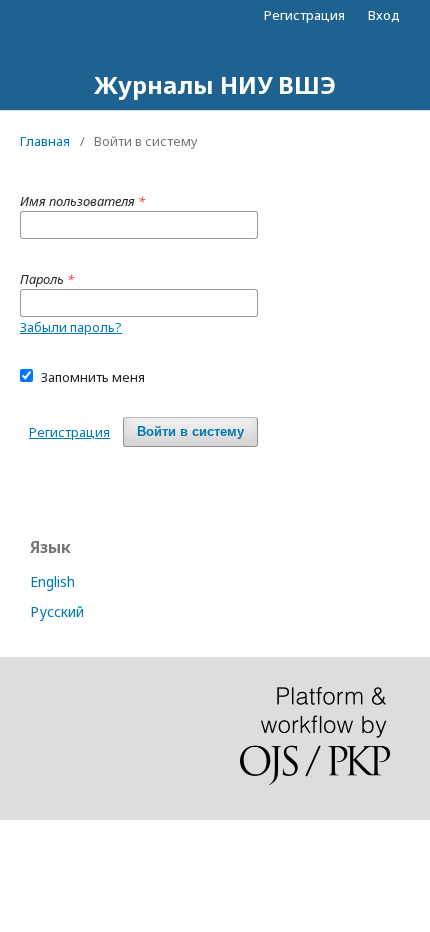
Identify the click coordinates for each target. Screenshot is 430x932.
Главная (45, 141)
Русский (57, 611)
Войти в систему (190, 431)
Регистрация (304, 15)
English (52, 581)
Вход (384, 15)
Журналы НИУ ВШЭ (215, 84)
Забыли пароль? (71, 327)
